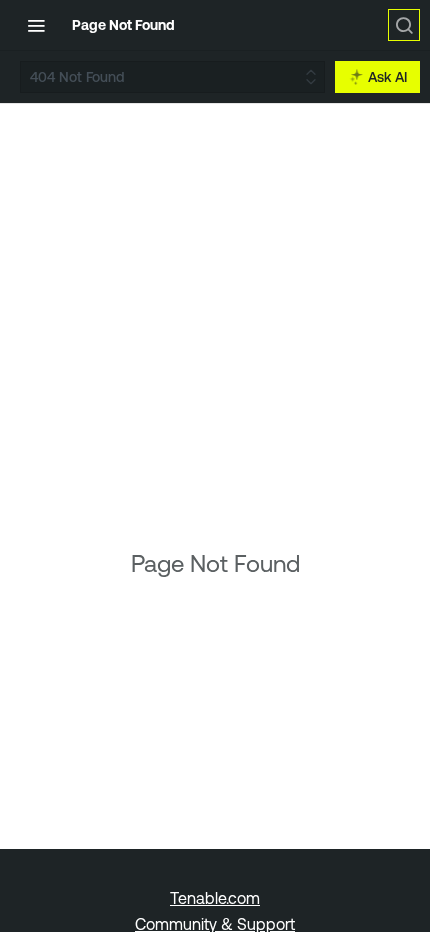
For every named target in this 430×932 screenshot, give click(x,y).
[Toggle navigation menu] (36, 25)
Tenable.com (215, 898)
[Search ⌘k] (404, 25)
